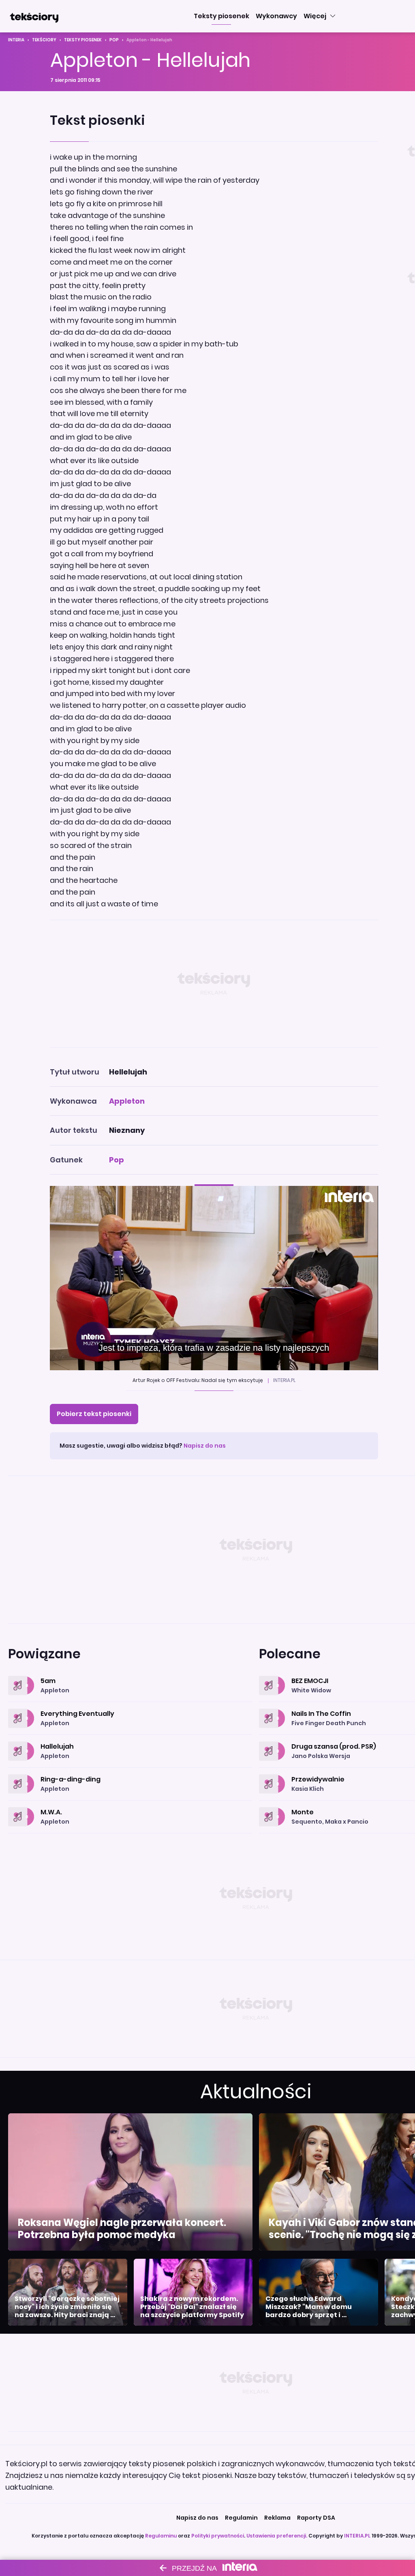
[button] (221, 16)
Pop (114, 40)
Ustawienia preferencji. (277, 2536)
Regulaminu (161, 2536)
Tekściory (44, 40)
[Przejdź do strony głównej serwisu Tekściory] (34, 16)
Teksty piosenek (83, 40)
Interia (16, 40)
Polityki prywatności (218, 2536)
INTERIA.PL (357, 2536)
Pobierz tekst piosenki (94, 1414)
